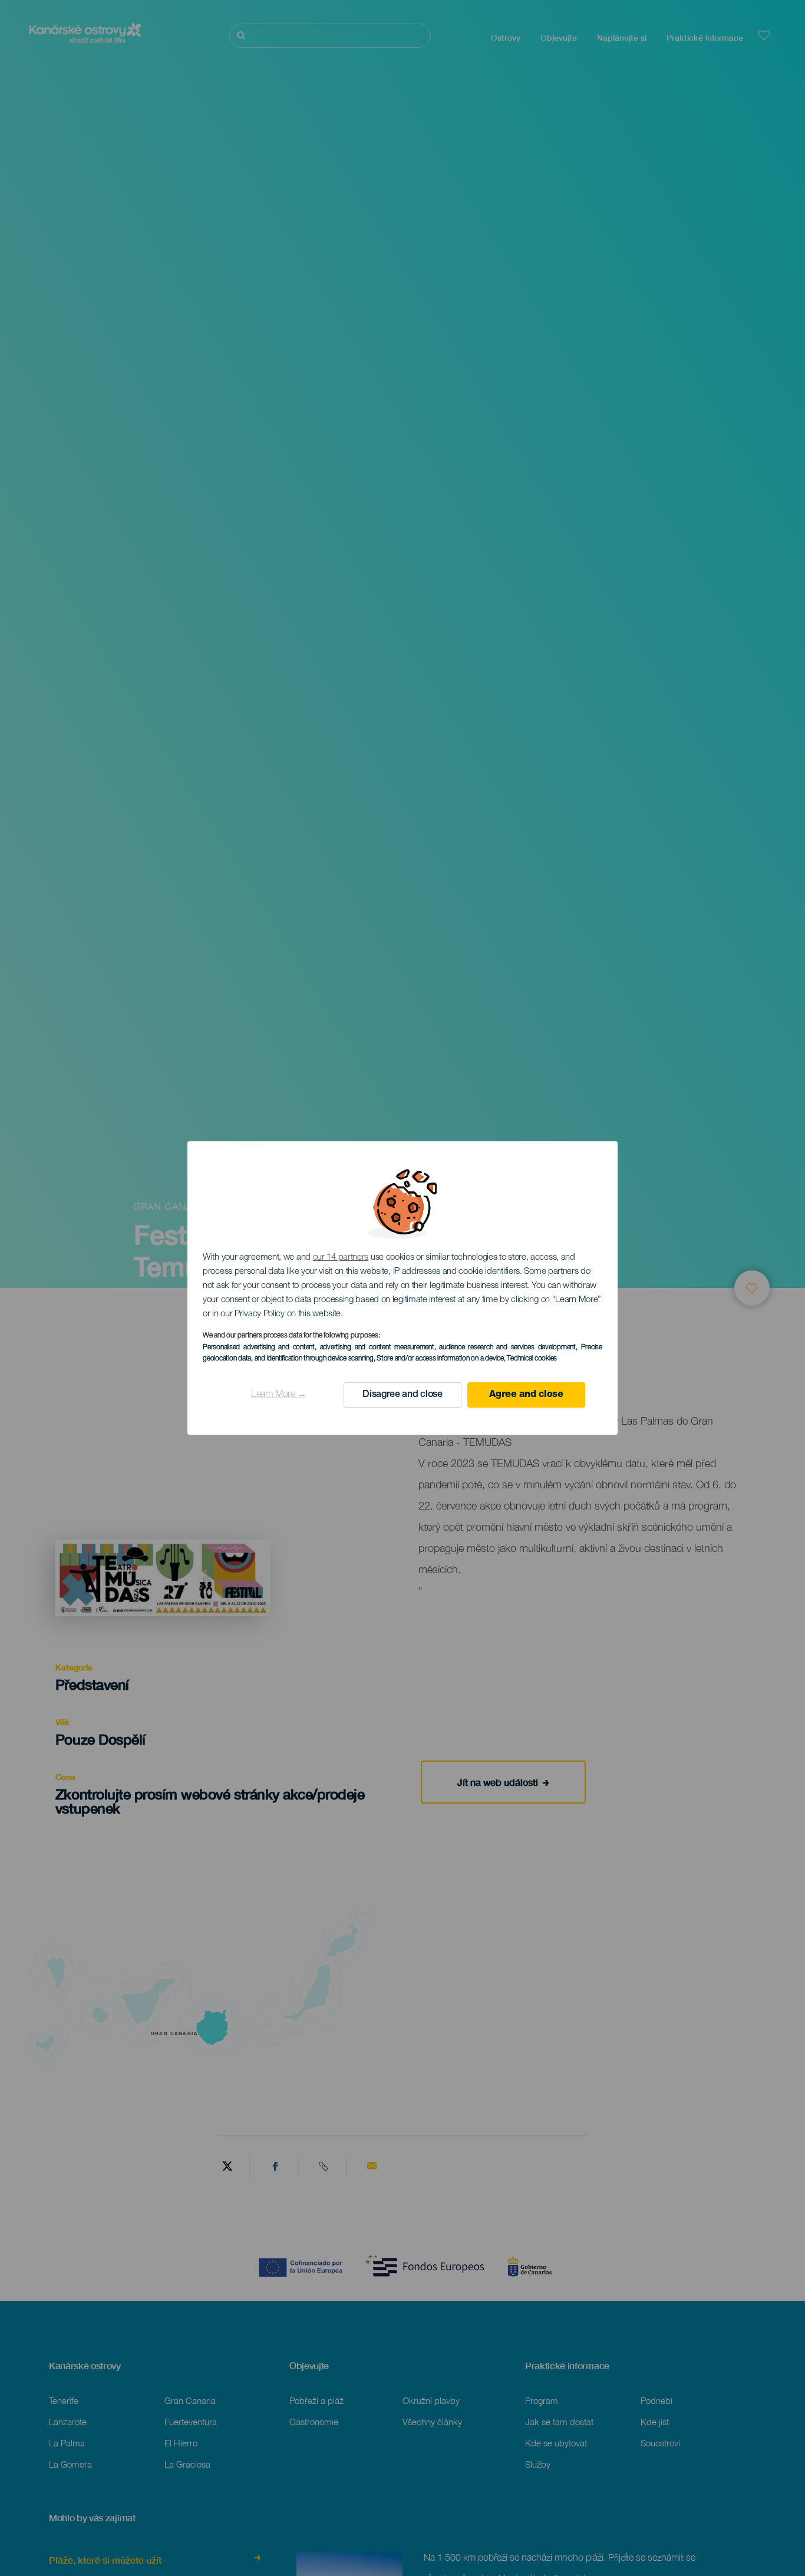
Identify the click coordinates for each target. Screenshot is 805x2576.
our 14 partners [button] (341, 1258)
